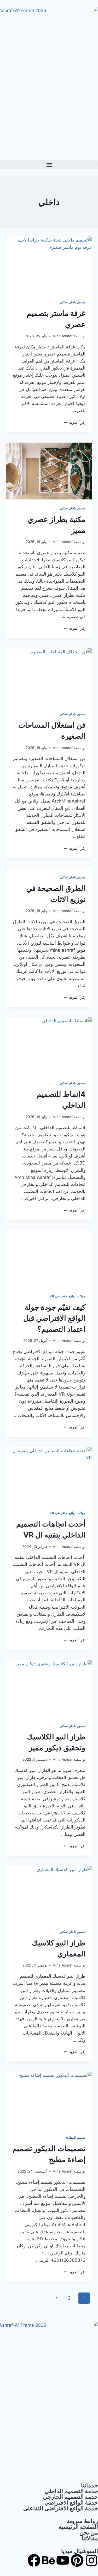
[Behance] (48, 2560)
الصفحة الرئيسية (78, 2527)
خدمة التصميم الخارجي (70, 2497)
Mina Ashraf (63, 336)
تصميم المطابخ (76, 2137)
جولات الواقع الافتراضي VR (67, 1296)
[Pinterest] (77, 2560)
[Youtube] (63, 2560)
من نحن (89, 2532)
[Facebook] (34, 2560)
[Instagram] (91, 2560)
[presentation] (49, 265)
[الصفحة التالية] (57, 2298)
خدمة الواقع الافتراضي (71, 2502)
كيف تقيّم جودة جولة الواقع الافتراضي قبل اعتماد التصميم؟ (54, 1318)
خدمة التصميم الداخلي (71, 2491)
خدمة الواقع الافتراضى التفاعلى (61, 2508)
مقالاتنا (90, 2538)
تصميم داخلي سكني (73, 302)
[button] (49, 165)
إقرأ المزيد (75, 423)
